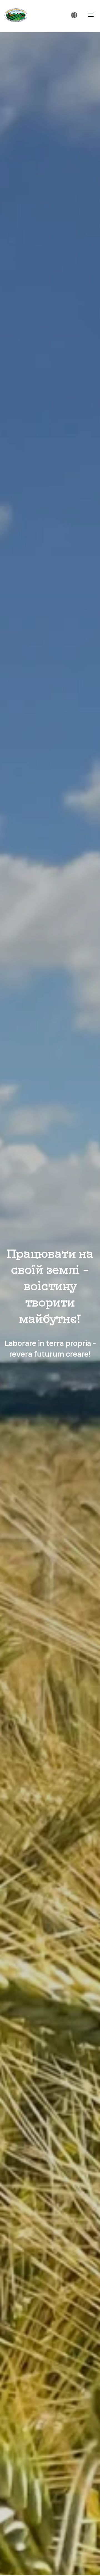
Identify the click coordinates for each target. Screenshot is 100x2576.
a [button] (91, 15)
